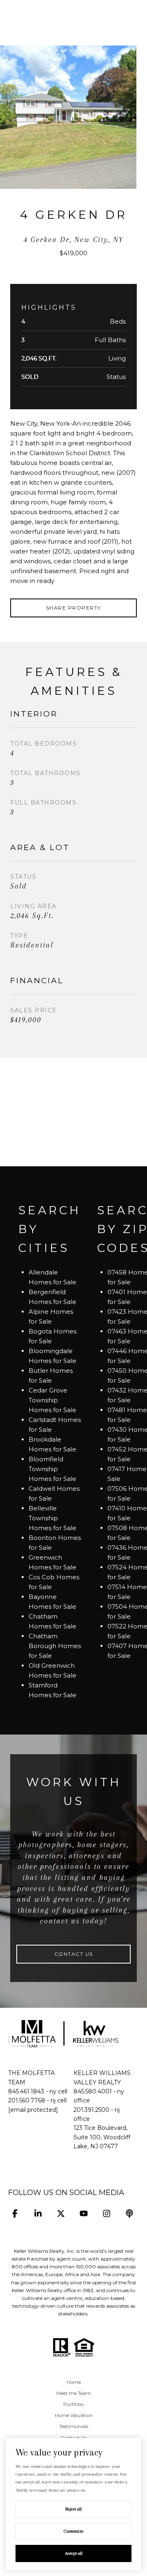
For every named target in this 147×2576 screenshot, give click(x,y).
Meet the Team (74, 2393)
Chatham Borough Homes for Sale (55, 1646)
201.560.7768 (27, 2100)
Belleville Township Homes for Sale (52, 1518)
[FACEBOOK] (15, 2214)
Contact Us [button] (74, 1954)
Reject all (73, 2509)
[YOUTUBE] (84, 2214)
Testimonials (74, 2426)
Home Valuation (74, 2415)
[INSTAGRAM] (106, 2214)
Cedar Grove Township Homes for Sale (52, 1400)
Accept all (74, 2553)
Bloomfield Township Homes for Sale (52, 1469)
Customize (74, 2531)
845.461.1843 (26, 2091)
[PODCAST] (129, 2214)
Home (74, 2382)
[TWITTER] (61, 2214)
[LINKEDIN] (38, 2214)
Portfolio (73, 2404)
